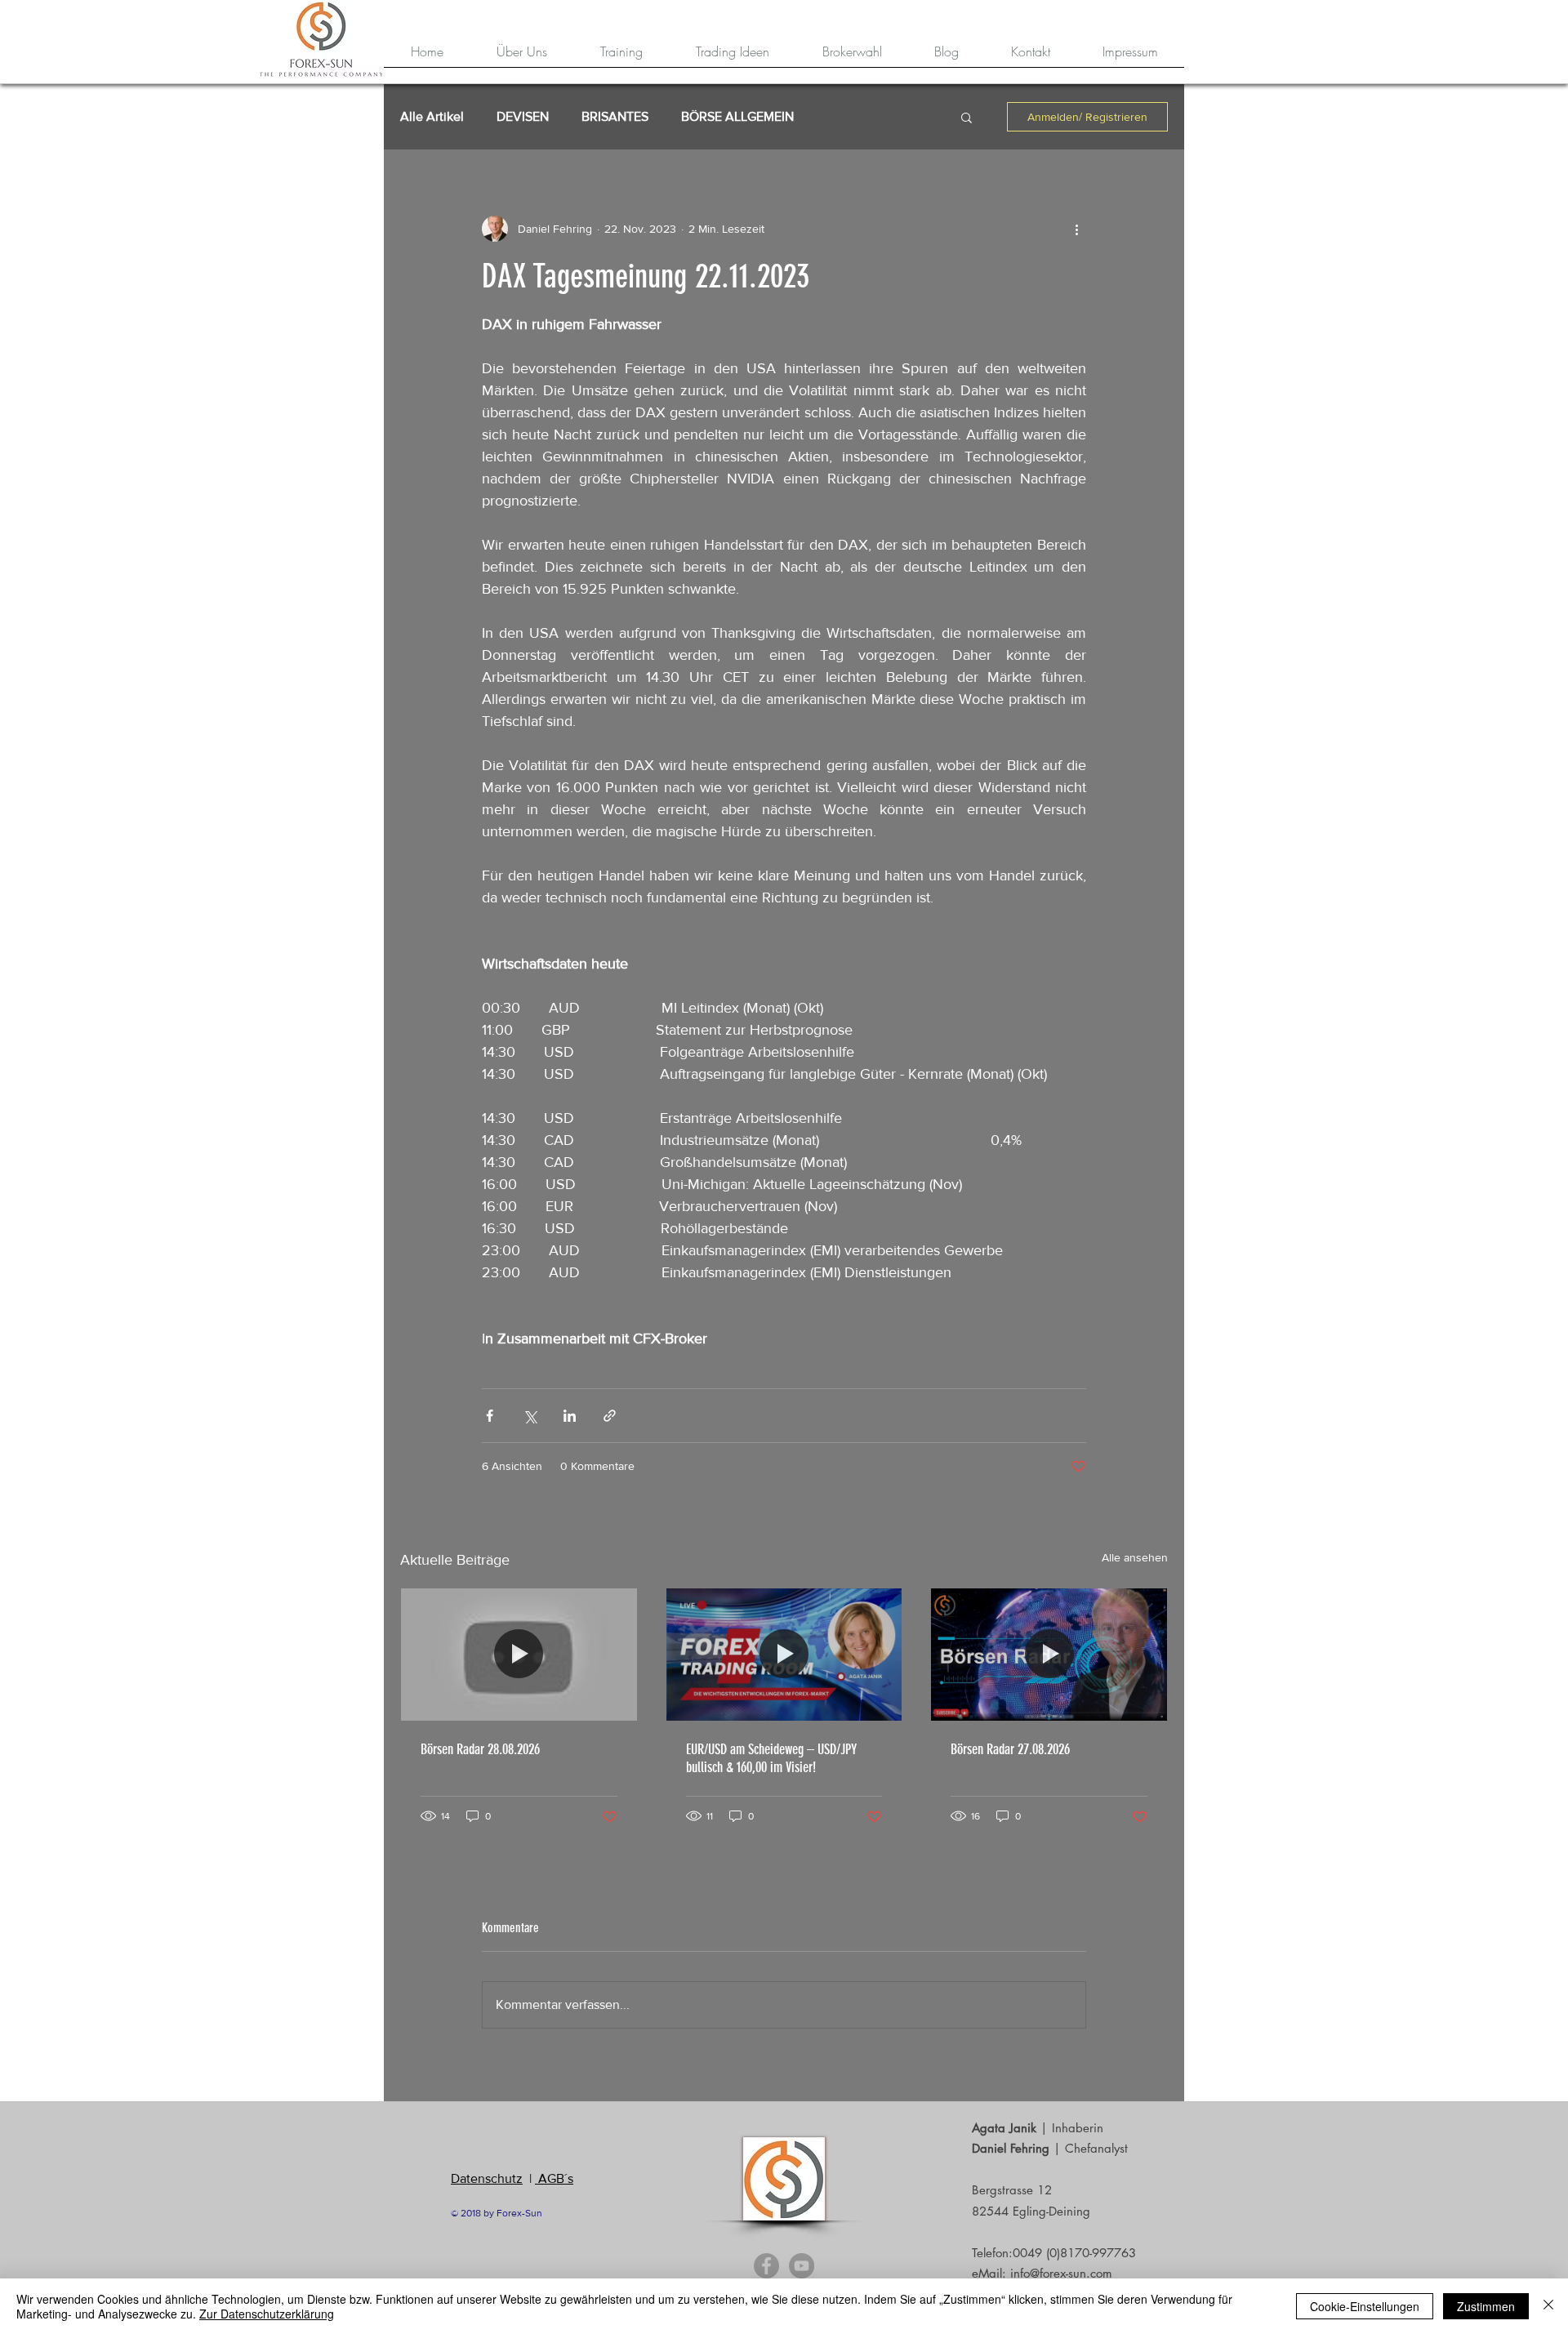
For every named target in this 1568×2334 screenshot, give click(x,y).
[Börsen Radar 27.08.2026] (1049, 1655)
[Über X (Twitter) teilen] (530, 1416)
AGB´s (554, 2178)
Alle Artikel (432, 116)
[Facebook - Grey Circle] (766, 2266)
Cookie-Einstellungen (1365, 2306)
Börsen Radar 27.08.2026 (1010, 1749)
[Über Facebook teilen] (490, 1416)
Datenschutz (487, 2178)
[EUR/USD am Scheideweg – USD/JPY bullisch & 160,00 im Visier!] (784, 1655)
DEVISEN (523, 116)
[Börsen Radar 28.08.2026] (519, 1655)
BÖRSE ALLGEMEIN (737, 116)
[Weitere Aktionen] (1076, 229)
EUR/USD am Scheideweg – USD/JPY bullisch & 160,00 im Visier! (771, 1758)
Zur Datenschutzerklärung (267, 2314)
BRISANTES (615, 116)
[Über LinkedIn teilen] (570, 1416)
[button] (967, 117)
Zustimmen (1486, 2306)
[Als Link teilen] (610, 1416)
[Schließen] (1548, 2306)
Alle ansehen (1135, 1557)
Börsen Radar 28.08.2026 (480, 1749)
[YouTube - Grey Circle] (802, 2266)
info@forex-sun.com (1061, 2273)
